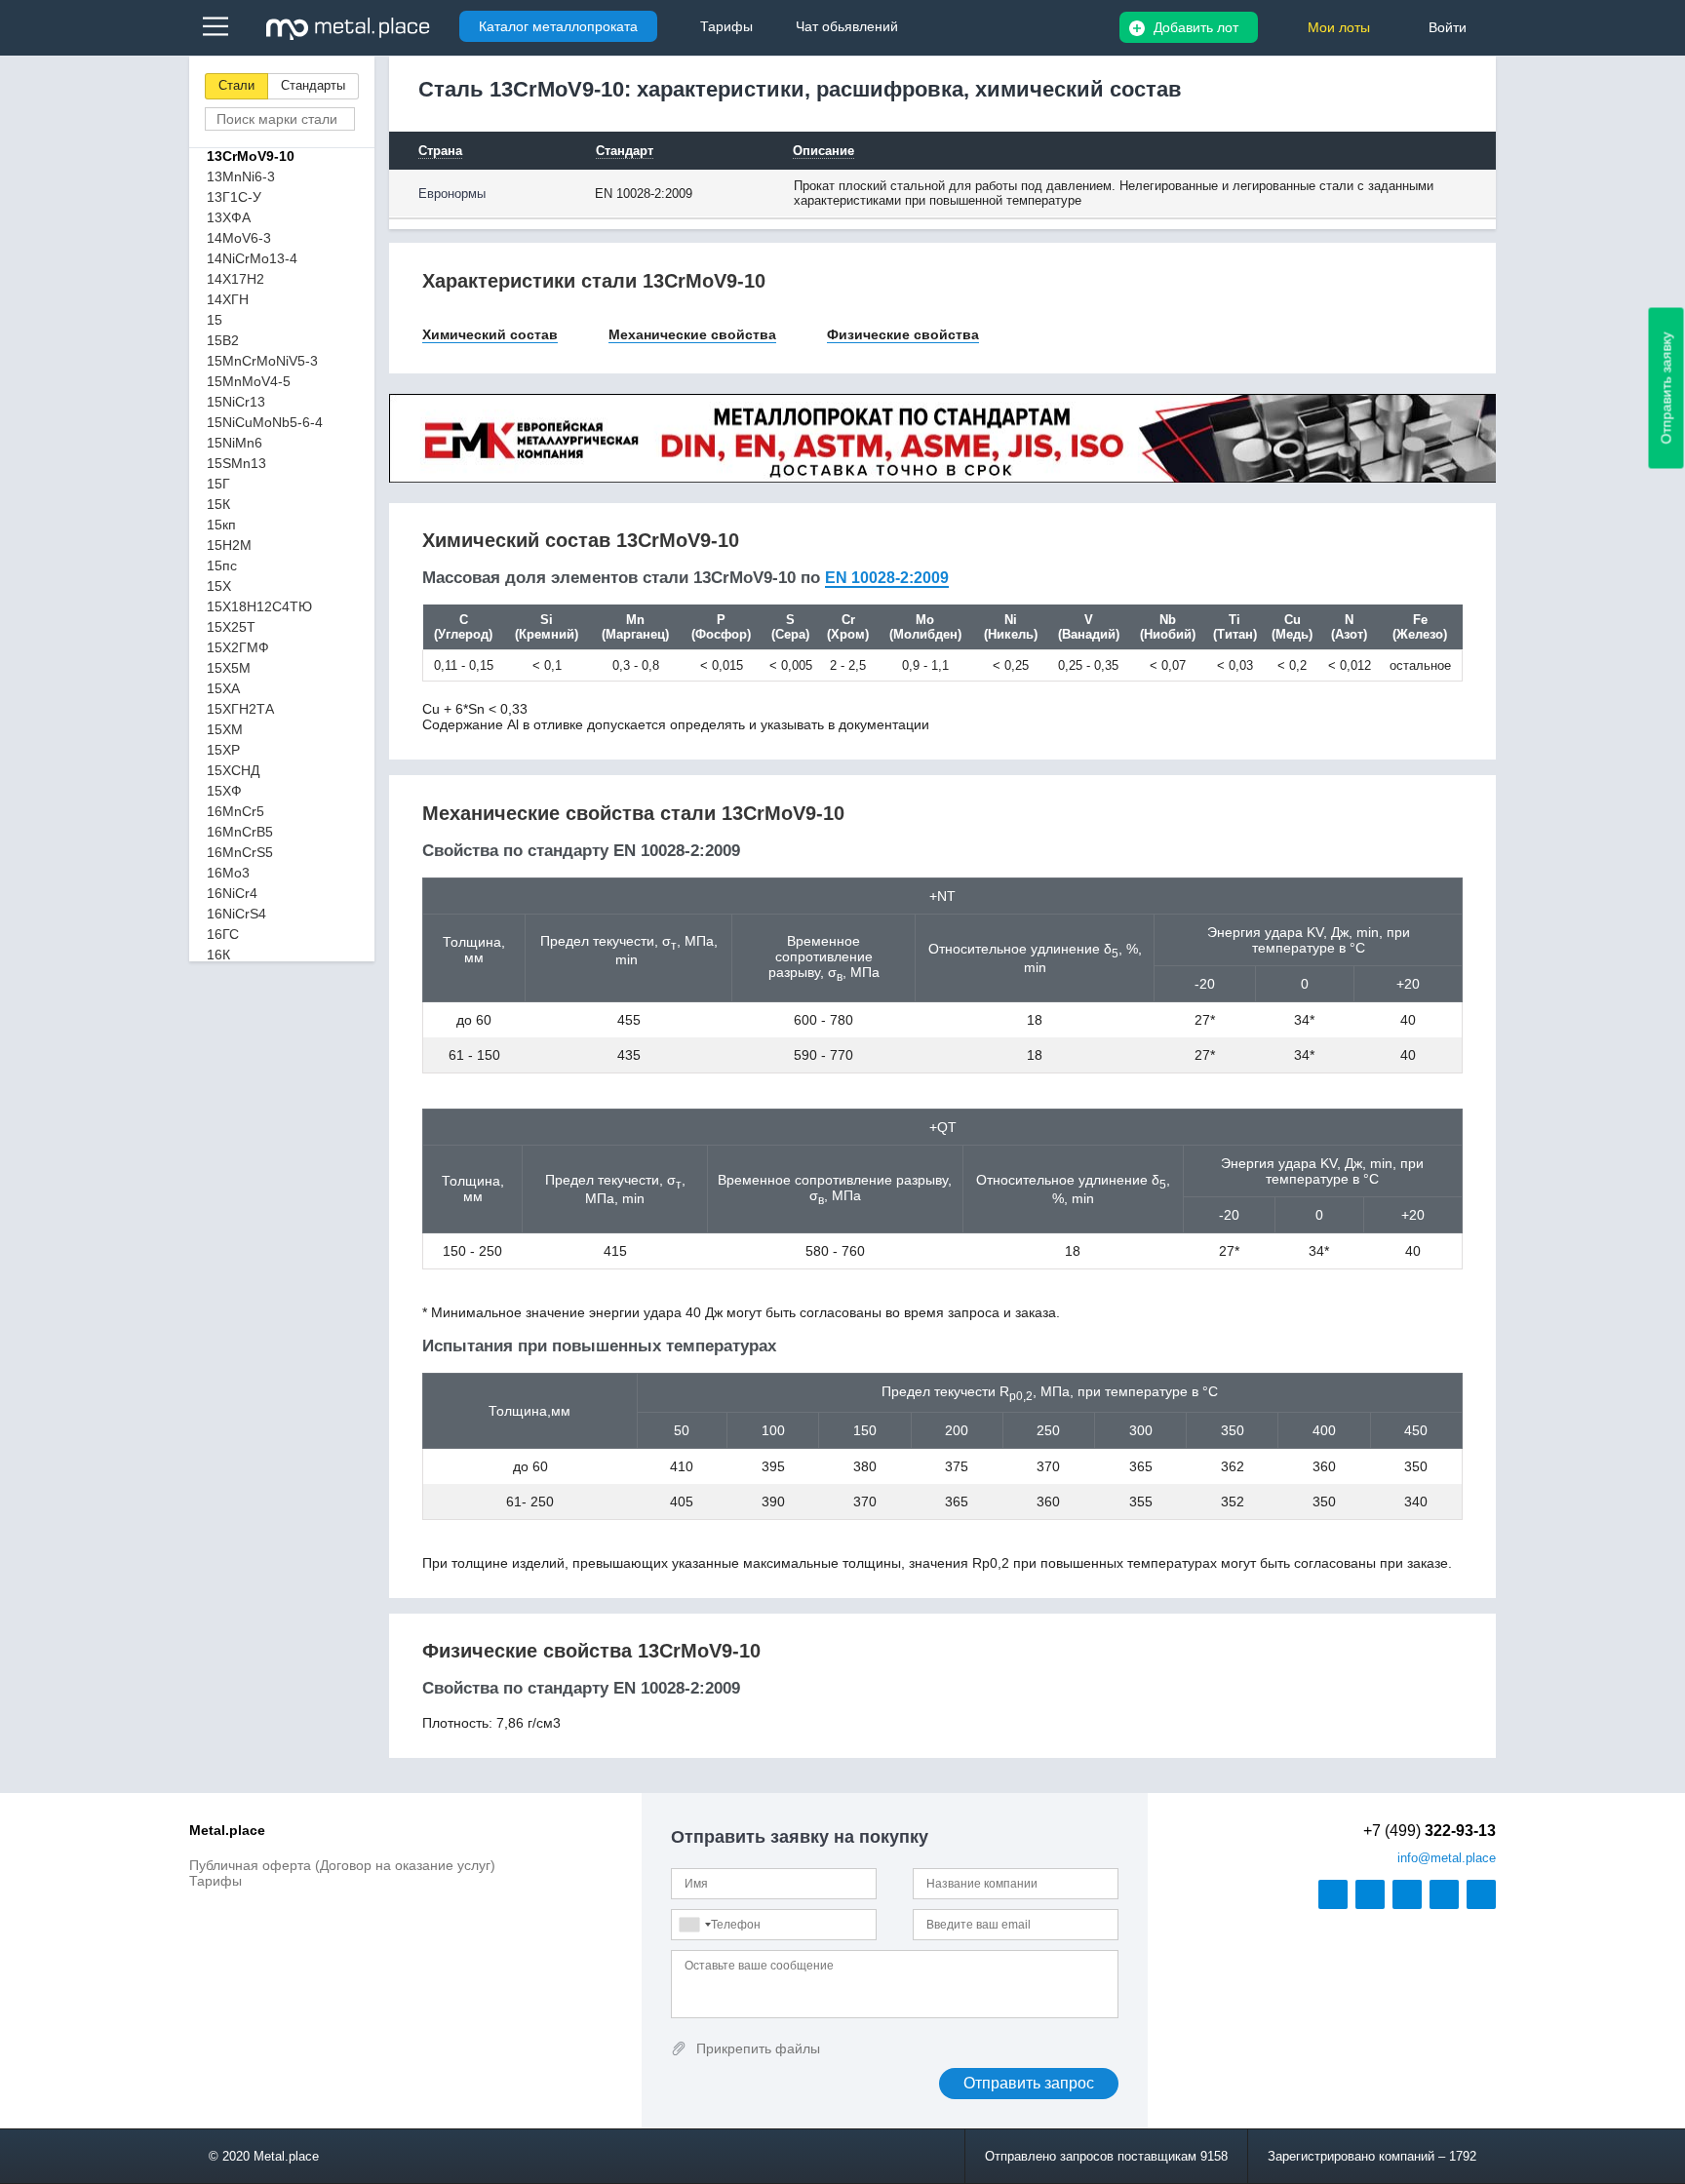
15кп (221, 525)
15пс (222, 565)
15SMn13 (236, 463)
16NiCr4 (232, 893)
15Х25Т (231, 627)
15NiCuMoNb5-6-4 (265, 422)
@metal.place (1447, 1858)
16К (218, 955)
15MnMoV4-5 (249, 381)
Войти (1448, 27)
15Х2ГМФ (238, 647)
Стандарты (313, 85)
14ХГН (228, 299)
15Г (218, 484)
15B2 (223, 340)
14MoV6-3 (239, 238)
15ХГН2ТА (240, 709)
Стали (236, 85)
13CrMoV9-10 (251, 156)
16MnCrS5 (240, 852)
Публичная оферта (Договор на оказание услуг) (342, 1865)
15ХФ (224, 791)
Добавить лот (1196, 27)
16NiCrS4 (236, 914)
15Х (219, 586)
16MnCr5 (235, 811)
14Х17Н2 (235, 279)
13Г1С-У (234, 197)
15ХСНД (233, 770)
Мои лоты (1339, 27)
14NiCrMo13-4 (252, 258)
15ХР (223, 750)
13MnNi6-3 (241, 176)
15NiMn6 (235, 443)
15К (218, 504)
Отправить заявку (1666, 389)
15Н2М (229, 545)
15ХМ (225, 729)
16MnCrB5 (240, 832)
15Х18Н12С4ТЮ (259, 606)
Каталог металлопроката (558, 26)
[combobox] (694, 1925)
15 (215, 320)
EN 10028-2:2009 (887, 578)
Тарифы (216, 1881)
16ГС (223, 934)
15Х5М (229, 668)
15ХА (223, 688)
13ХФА (229, 217)
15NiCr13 (236, 402)
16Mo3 (228, 873)
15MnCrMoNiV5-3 (262, 361)
